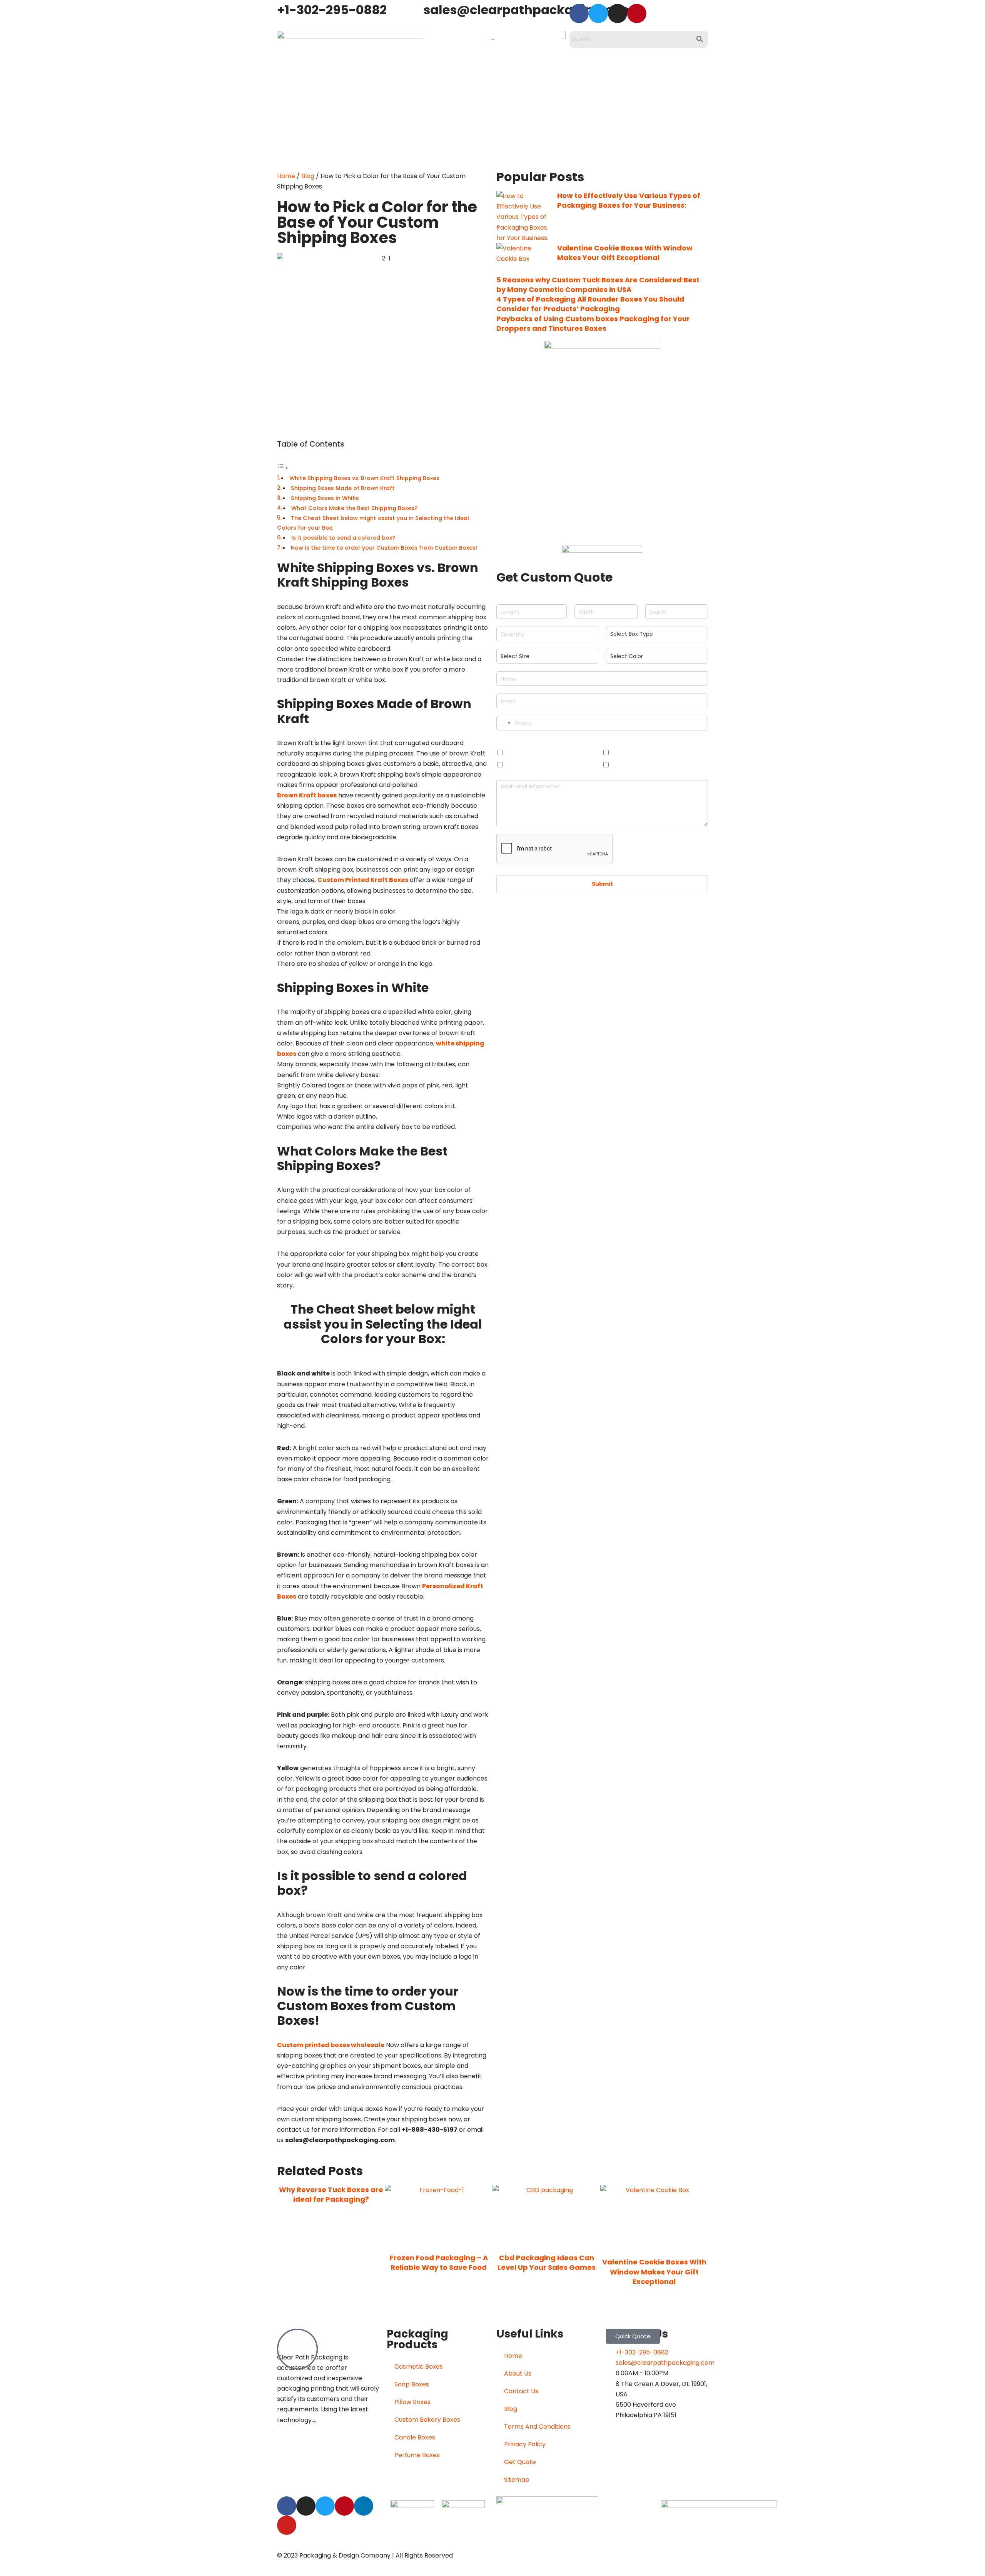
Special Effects (521, 742)
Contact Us (521, 2391)
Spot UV (625, 765)
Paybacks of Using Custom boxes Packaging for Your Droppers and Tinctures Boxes (593, 323)
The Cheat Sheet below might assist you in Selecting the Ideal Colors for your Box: (373, 523)
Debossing (628, 753)
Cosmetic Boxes (419, 2367)
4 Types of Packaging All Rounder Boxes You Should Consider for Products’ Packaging (590, 304)
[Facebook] (579, 13)
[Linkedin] (364, 2506)
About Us (518, 2373)
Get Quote (520, 2462)
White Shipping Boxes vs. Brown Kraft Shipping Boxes (364, 478)
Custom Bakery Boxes (427, 2420)
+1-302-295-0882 (332, 10)
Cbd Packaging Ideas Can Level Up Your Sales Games (547, 2263)
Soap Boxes (412, 2384)
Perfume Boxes (417, 2455)
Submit (602, 884)
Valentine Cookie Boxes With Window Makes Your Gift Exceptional (625, 253)
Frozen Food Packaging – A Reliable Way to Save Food (439, 2263)
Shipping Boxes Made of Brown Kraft (343, 488)
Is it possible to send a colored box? (343, 538)
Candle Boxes (415, 2437)
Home (286, 176)
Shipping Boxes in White (325, 498)
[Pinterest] (637, 13)
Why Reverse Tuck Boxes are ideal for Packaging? (331, 2194)
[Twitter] (598, 13)
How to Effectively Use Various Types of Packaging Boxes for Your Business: (629, 200)
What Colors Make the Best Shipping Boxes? (354, 508)
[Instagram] (618, 13)
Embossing (523, 753)
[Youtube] (287, 2525)
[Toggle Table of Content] (283, 468)
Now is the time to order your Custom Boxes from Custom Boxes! (384, 548)
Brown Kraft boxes (307, 795)
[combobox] (504, 723)
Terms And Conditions (537, 2427)
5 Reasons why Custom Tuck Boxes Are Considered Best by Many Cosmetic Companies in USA (598, 285)
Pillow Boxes (412, 2402)
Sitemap (517, 2480)
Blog (308, 176)
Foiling (516, 765)
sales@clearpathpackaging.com (528, 10)
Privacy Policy (525, 2444)
